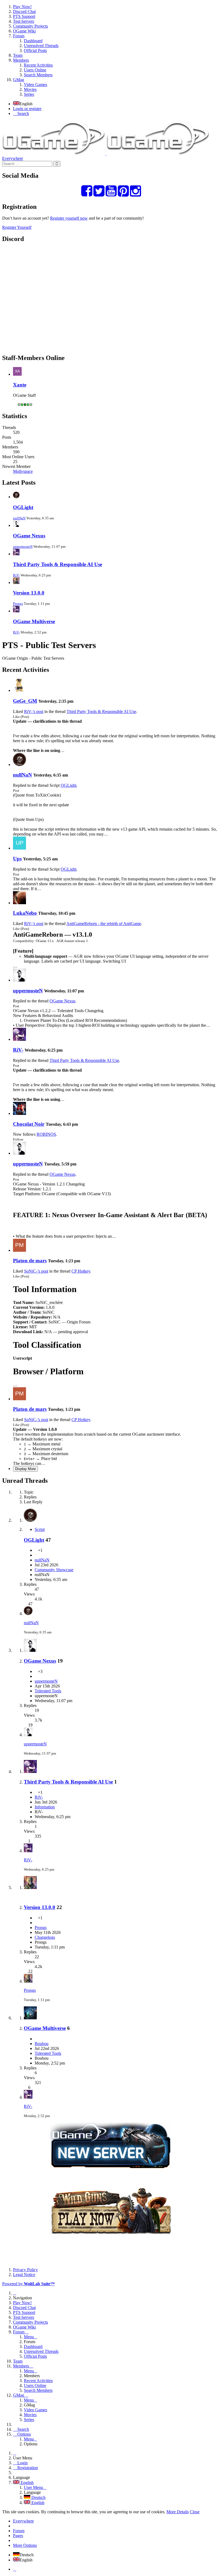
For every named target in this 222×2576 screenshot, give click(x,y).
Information (45, 1807)
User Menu (33, 2487)
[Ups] (19, 848)
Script (40, 1529)
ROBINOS (46, 1134)
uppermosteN (23, 546)
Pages (18, 2536)
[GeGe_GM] (19, 690)
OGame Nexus (29, 536)
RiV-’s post (34, 711)
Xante (20, 385)
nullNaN (19, 518)
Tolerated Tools (48, 1691)
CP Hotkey (81, 1271)
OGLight (23, 507)
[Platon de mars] (19, 1250)
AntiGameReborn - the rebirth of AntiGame (104, 924)
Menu (29, 2337)
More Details (178, 2512)
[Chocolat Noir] (19, 1113)
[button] (111, 51)
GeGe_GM (25, 701)
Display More (25, 1469)
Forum (19, 2531)
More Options (25, 2545)
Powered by (28, 2284)
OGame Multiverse (34, 621)
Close (195, 2512)
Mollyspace (23, 471)
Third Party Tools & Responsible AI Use (58, 564)
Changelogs (45, 1937)
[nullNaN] (19, 764)
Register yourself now (69, 218)
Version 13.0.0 (29, 593)
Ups (17, 859)
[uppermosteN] (19, 980)
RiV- (16, 575)
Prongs (18, 604)
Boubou (42, 2044)
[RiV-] (19, 1039)
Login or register (27, 109)
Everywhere (13, 158)
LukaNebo (25, 913)
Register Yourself (17, 227)
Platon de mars (30, 1261)
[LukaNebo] (19, 903)
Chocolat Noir (29, 1124)
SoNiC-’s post (36, 1271)
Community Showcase (54, 1570)
